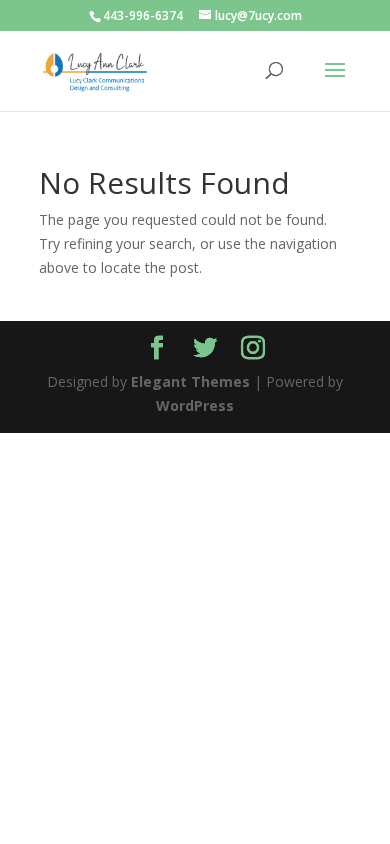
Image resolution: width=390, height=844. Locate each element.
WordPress (195, 405)
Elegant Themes (190, 381)
